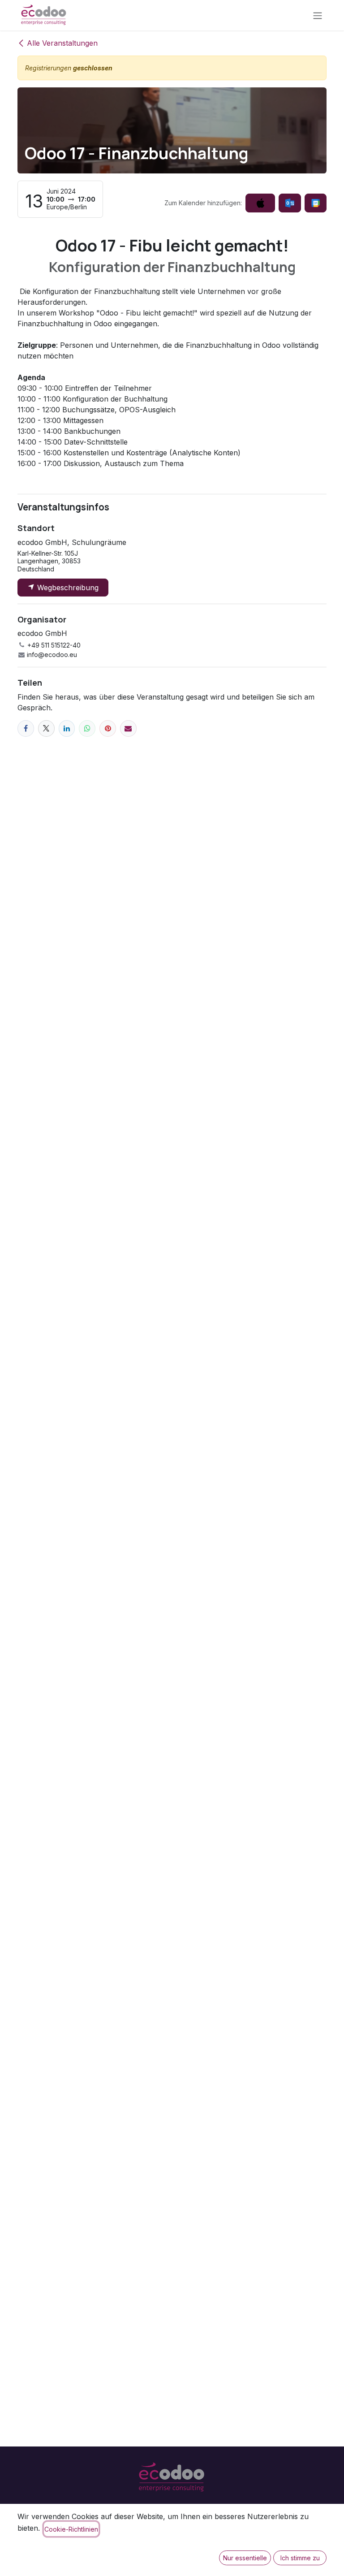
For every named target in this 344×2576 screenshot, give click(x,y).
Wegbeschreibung (67, 588)
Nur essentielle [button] (245, 2558)
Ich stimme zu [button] (300, 2558)
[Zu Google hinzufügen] (316, 203)
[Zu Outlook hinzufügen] (290, 203)
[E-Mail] (128, 728)
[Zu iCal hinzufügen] (260, 203)
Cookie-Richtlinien (71, 2529)
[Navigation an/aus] (318, 15)
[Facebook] (26, 728)
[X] (46, 728)
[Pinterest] (108, 728)
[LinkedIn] (67, 728)
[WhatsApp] (87, 728)
